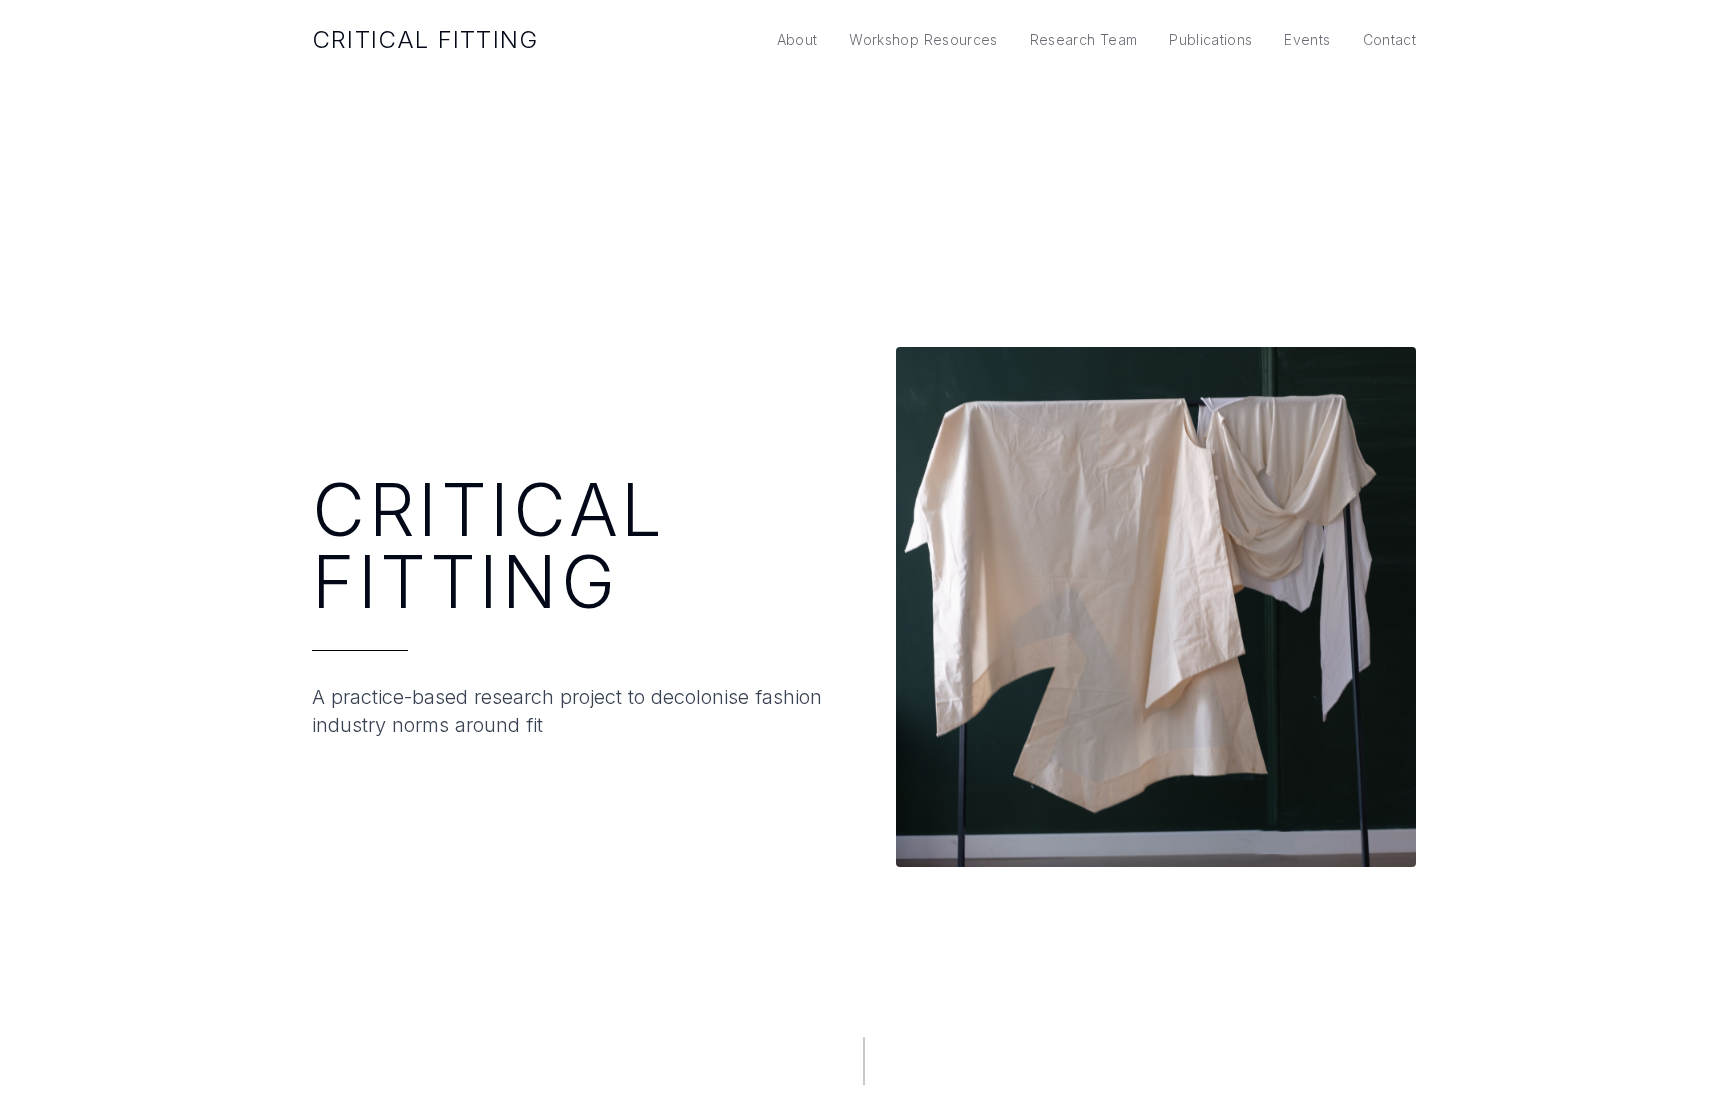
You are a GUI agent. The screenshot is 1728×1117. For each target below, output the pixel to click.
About (797, 39)
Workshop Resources (923, 39)
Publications (1210, 39)
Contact (1389, 39)
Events (1307, 39)
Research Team (1084, 39)
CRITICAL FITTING (425, 39)
